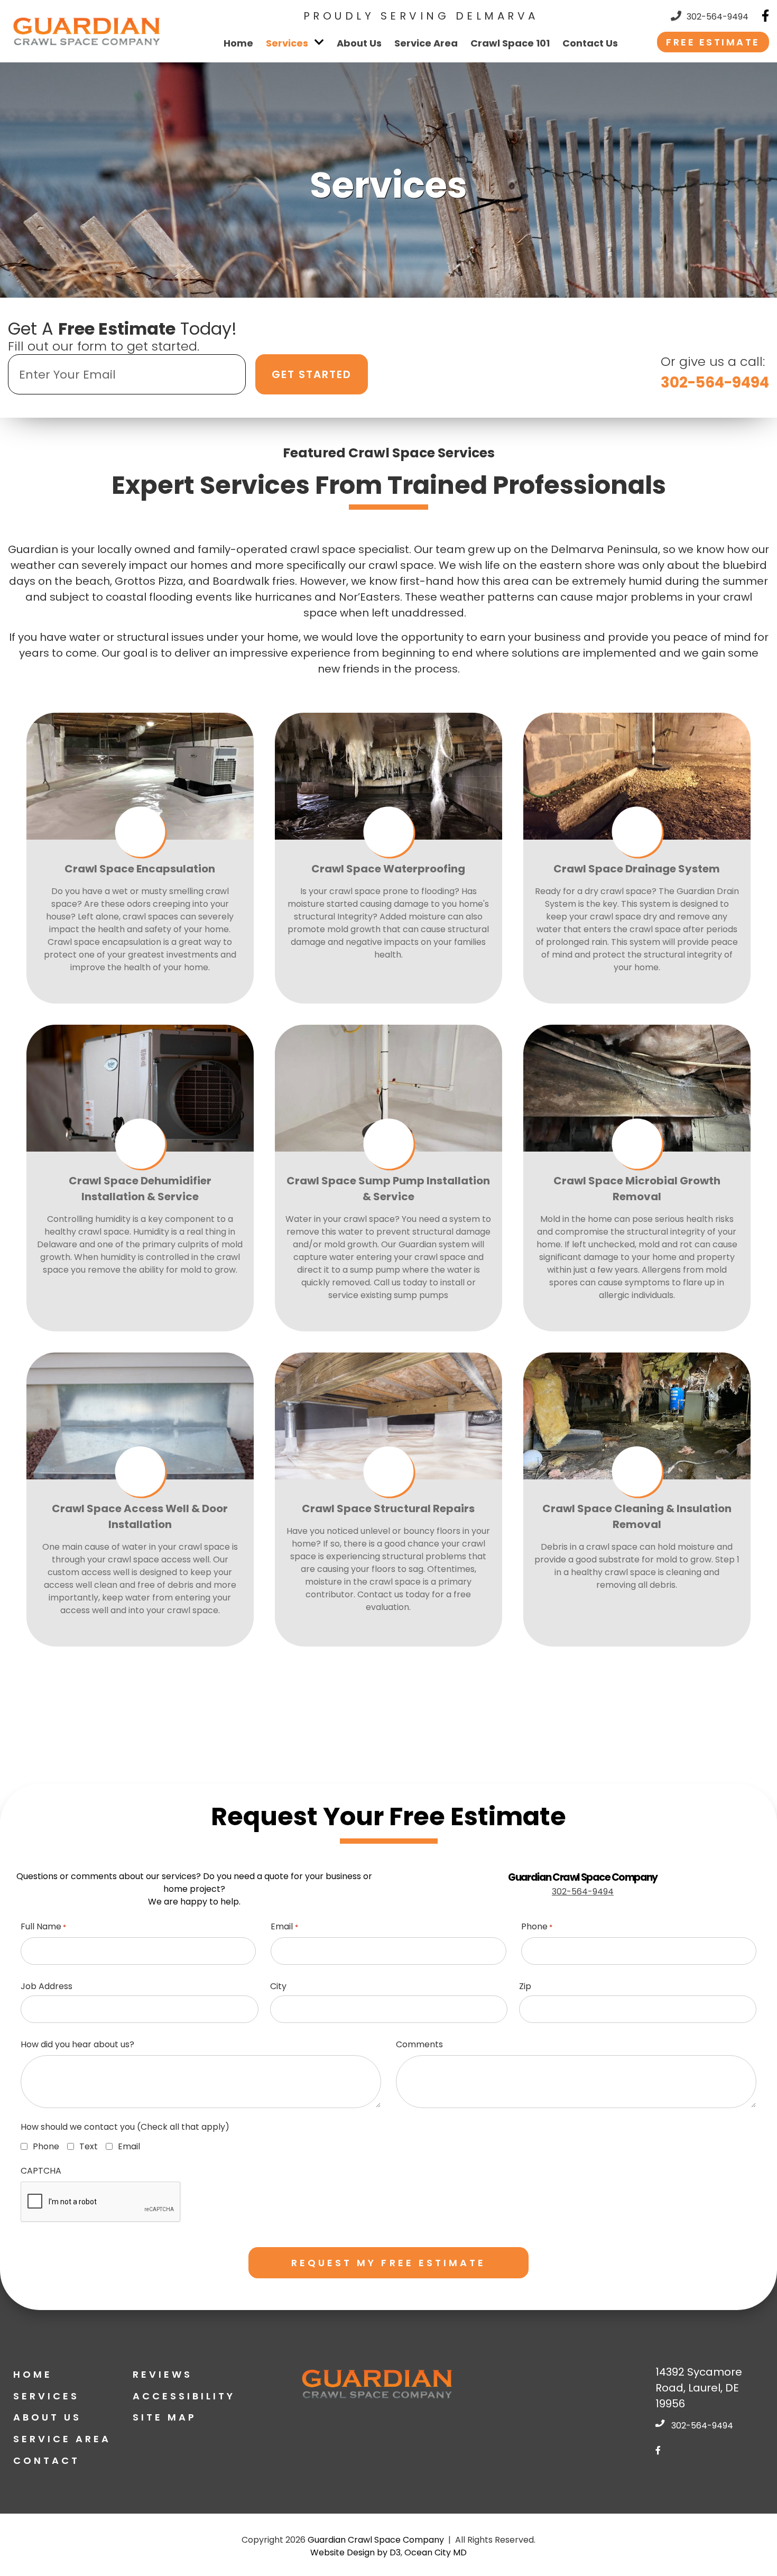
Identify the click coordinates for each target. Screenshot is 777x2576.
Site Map (165, 2417)
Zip (525, 1986)
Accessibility (184, 2396)
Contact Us (590, 43)
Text (86, 2146)
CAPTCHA (41, 2171)
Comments (419, 2044)
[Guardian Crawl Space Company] (87, 31)
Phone (537, 1926)
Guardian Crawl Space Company (376, 2540)
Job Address (47, 1986)
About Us (359, 43)
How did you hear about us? (77, 2044)
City (278, 1986)
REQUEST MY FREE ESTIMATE (389, 2263)
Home (238, 43)
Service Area (426, 43)
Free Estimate (713, 42)
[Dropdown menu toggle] (320, 42)
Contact (47, 2460)
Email (284, 1926)
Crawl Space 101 (510, 43)
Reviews (163, 2374)
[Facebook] (765, 16)
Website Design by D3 (355, 2552)
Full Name (43, 1926)
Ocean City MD (436, 2552)
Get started (312, 374)
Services (287, 43)
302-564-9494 (718, 17)
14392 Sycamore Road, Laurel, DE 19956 (699, 2388)
